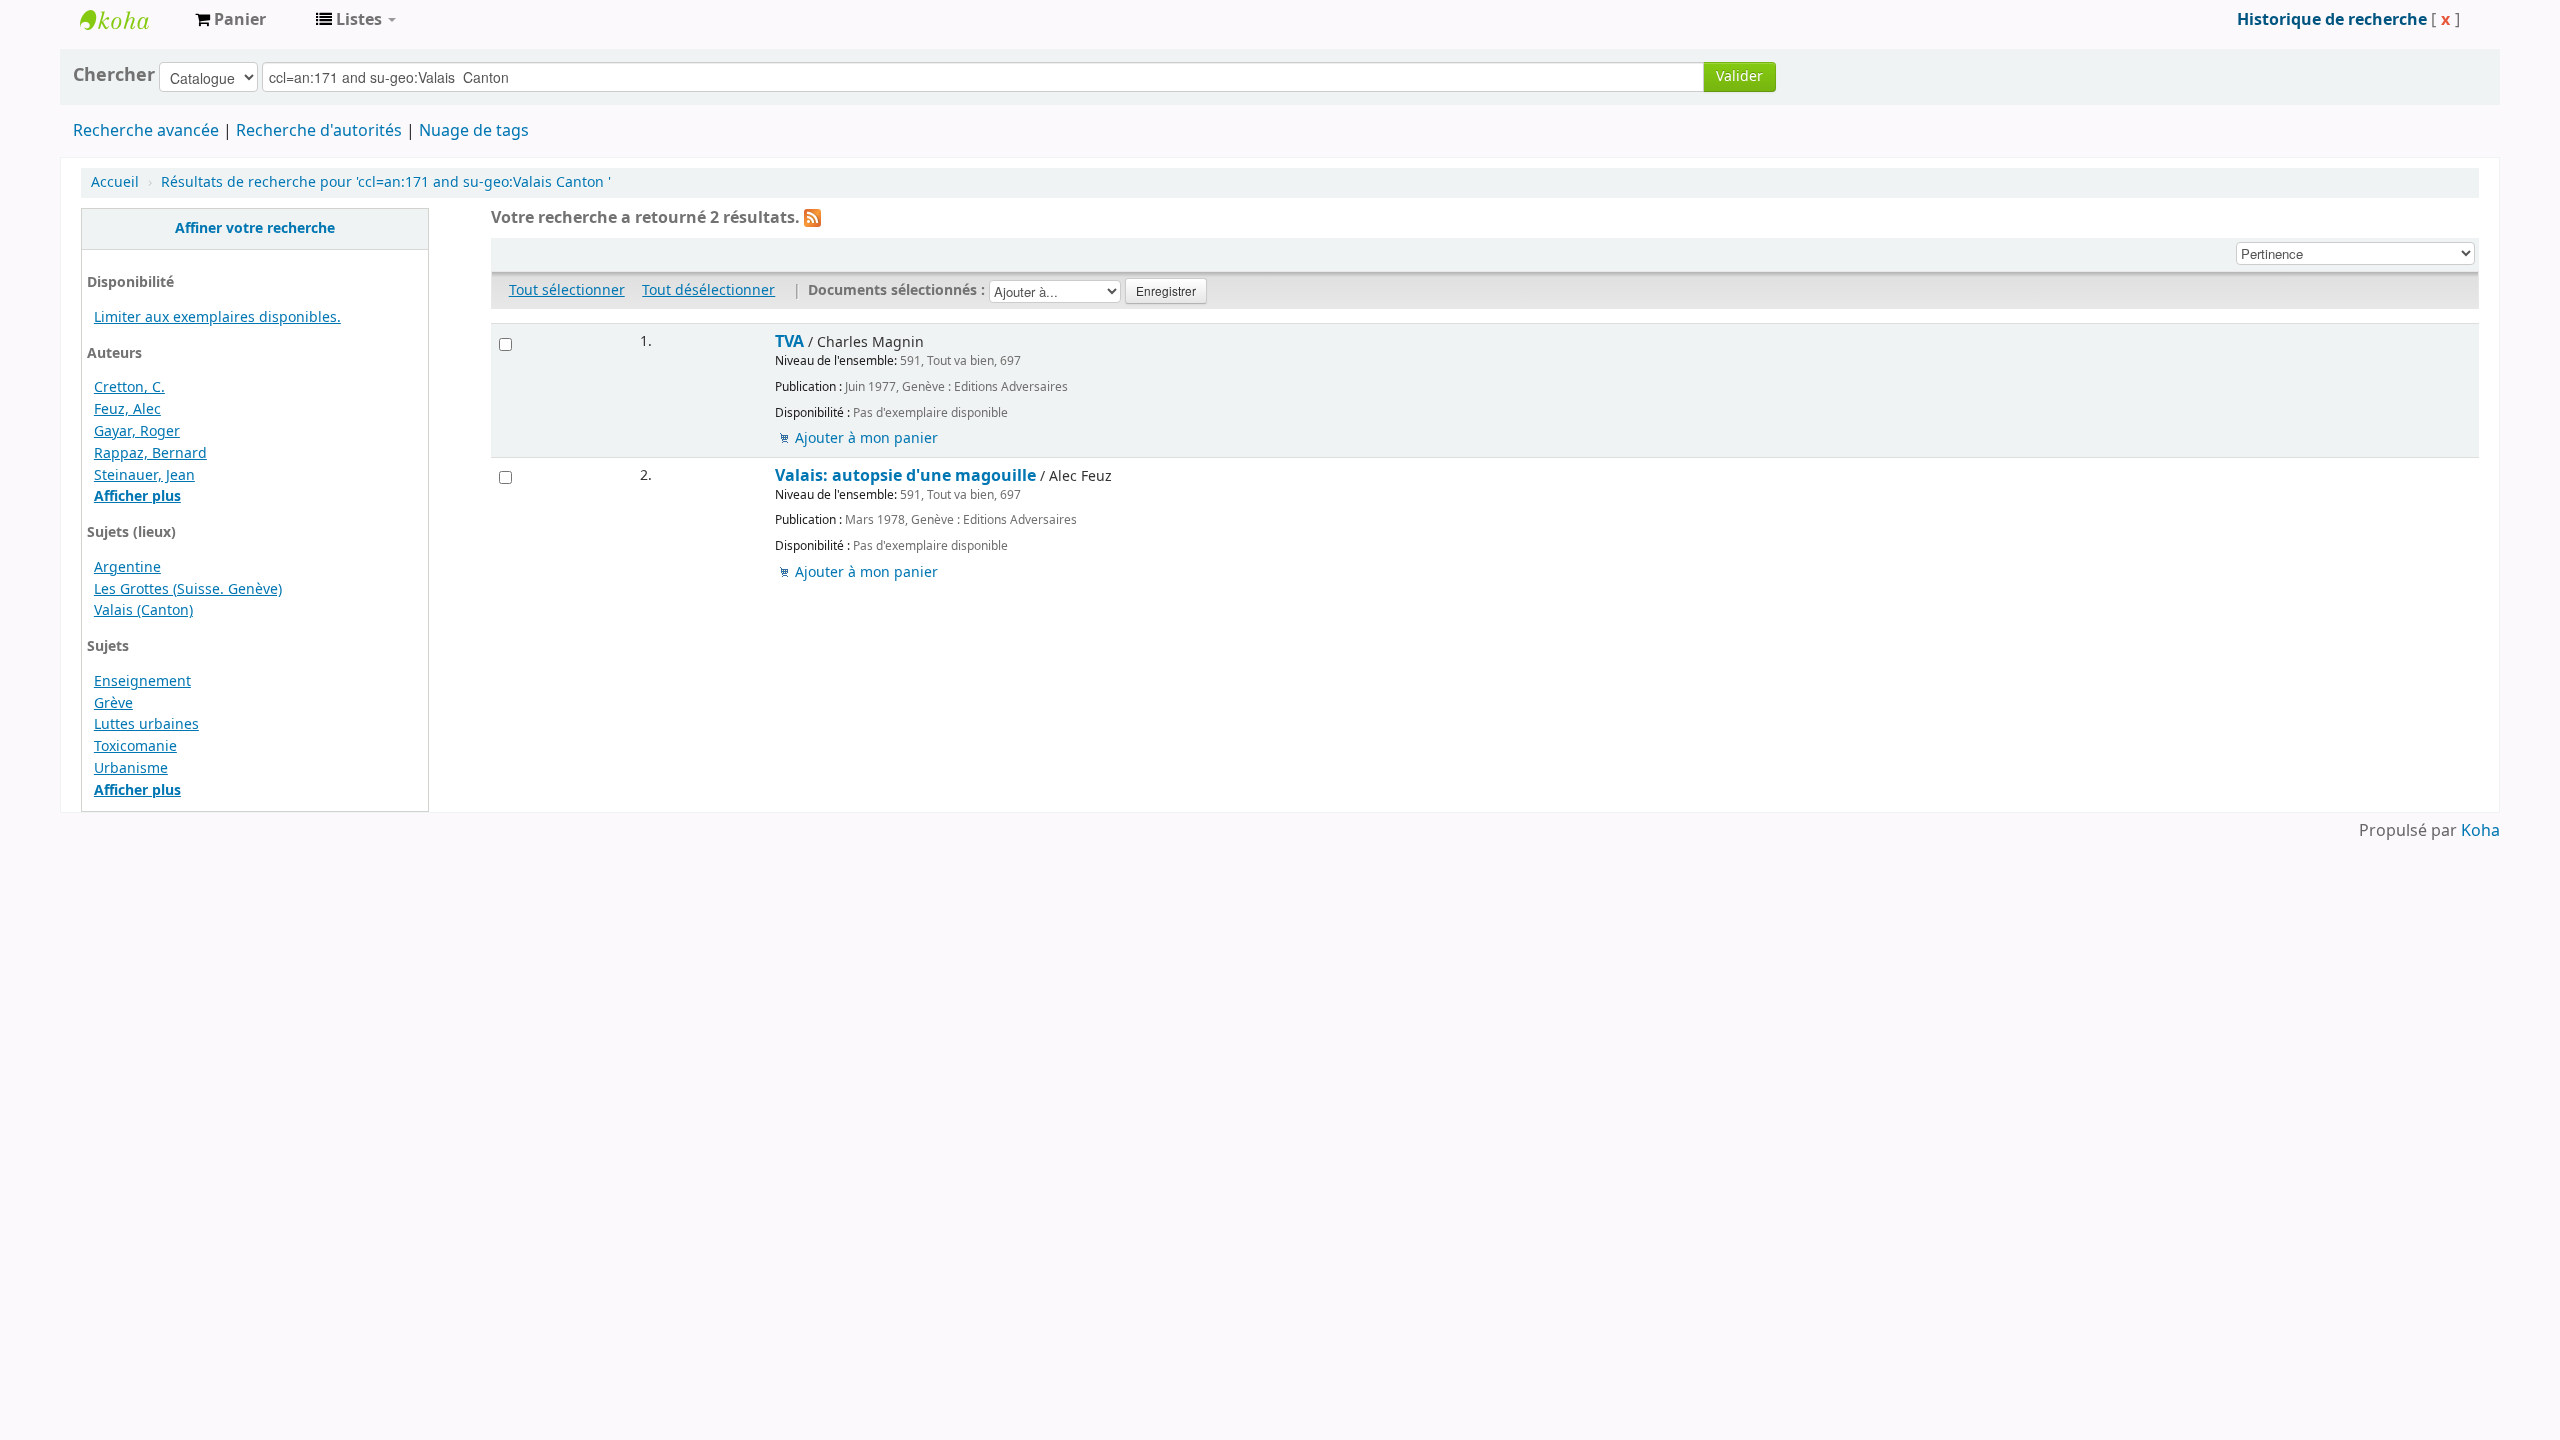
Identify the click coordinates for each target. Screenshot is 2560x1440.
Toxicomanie (135, 746)
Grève (113, 703)
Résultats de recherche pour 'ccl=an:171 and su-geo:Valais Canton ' (386, 182)
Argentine (127, 567)
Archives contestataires (130, 20)
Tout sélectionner (567, 290)
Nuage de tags (474, 131)
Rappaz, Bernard (150, 453)
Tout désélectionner (708, 290)
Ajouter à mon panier (866, 438)
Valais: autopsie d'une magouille (905, 475)
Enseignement (142, 681)
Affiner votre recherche (255, 228)
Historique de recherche (2332, 20)
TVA (789, 341)
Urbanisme (131, 768)
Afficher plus (137, 496)
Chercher (114, 75)
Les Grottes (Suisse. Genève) (188, 589)
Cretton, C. (129, 387)
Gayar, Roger (137, 431)
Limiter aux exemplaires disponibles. (217, 317)
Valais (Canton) (143, 610)
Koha (2480, 831)
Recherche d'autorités (319, 131)
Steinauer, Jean (144, 475)
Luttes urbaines (146, 724)
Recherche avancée (146, 131)
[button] (230, 20)
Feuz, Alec (127, 409)
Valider (1739, 76)
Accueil (115, 182)
